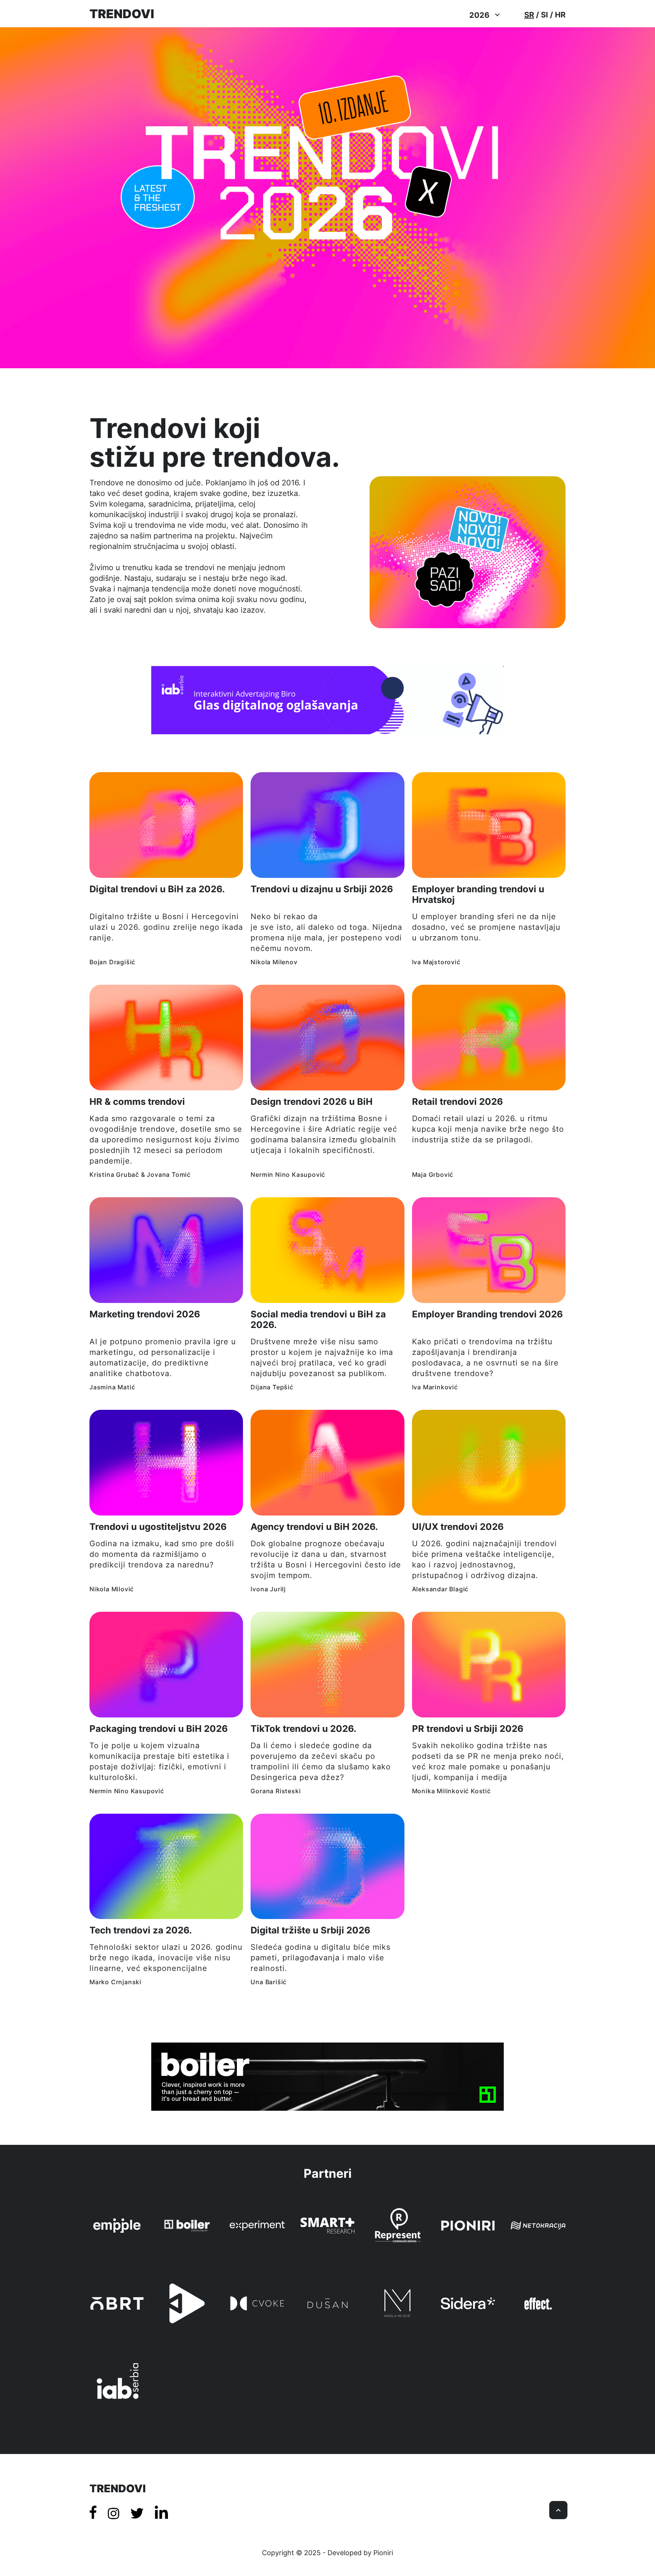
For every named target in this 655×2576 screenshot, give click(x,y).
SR (529, 15)
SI (545, 15)
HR (560, 15)
